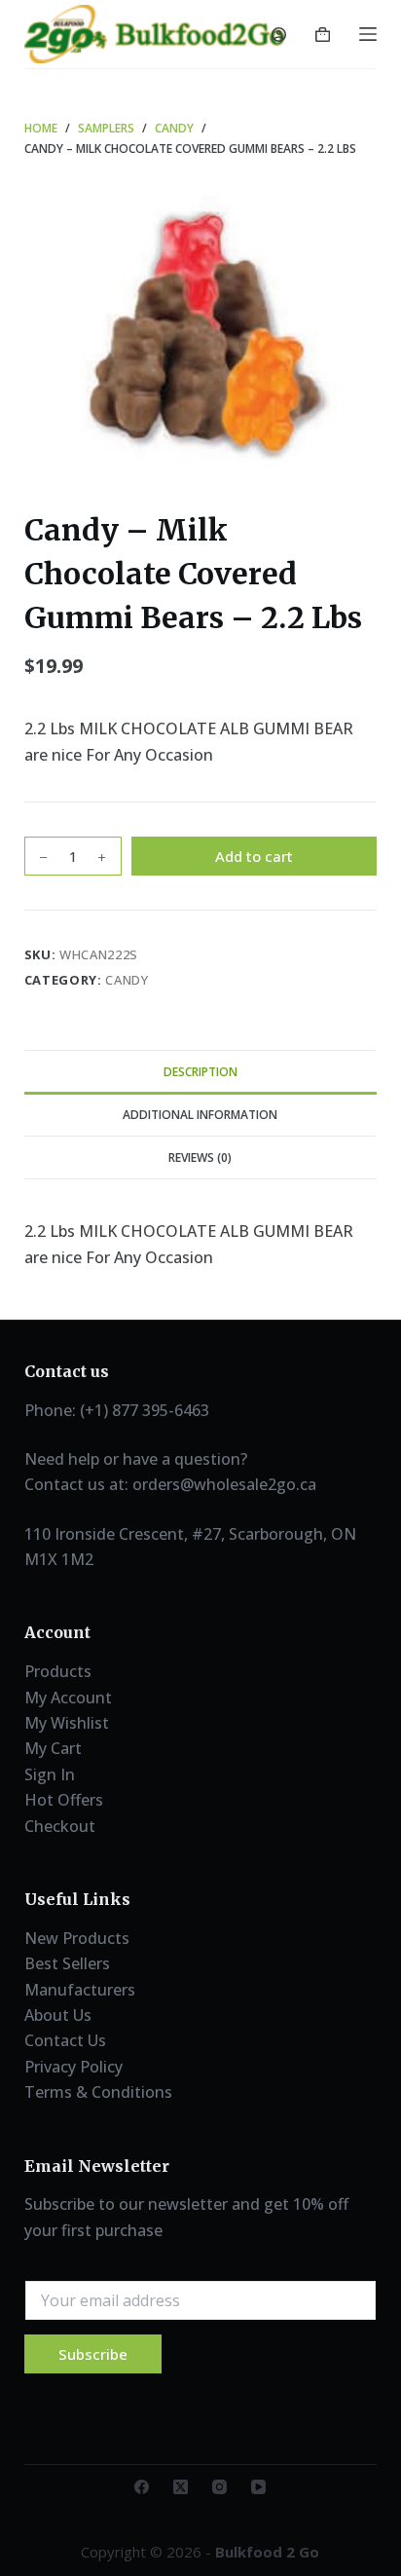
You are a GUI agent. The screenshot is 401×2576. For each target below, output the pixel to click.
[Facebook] (142, 2487)
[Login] (279, 35)
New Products (77, 1938)
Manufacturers (80, 1990)
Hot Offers (64, 1800)
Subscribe (93, 2354)
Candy (127, 980)
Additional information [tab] (200, 1115)
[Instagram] (219, 2487)
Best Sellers (67, 1963)
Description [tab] (200, 1072)
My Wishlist (67, 1723)
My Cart (53, 1748)
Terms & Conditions (98, 2092)
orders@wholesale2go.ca (224, 1484)
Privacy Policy (73, 2067)
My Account (68, 1698)
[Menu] (368, 34)
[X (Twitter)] (181, 2487)
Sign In (50, 1774)
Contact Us (65, 2040)
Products (58, 1671)
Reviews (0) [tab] (200, 1157)
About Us (58, 2015)
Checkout (60, 1826)
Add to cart (254, 856)
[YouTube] (258, 2487)
